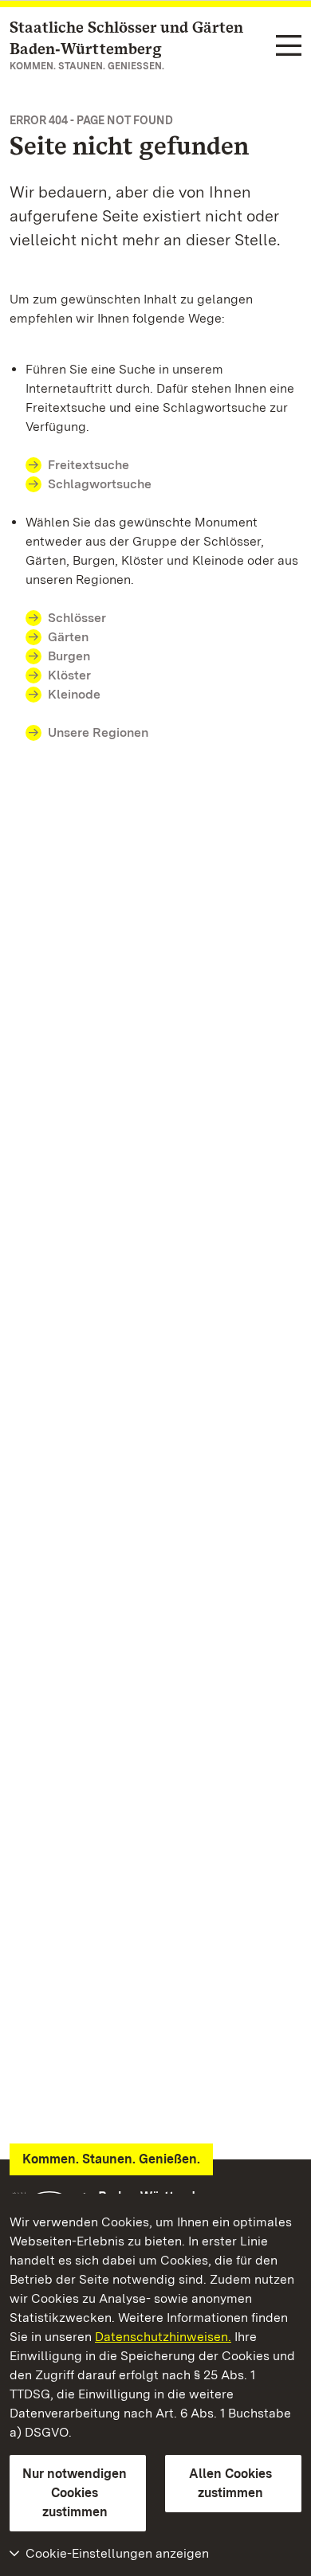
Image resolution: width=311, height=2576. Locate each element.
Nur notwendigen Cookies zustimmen (75, 2493)
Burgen (69, 656)
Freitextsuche (89, 465)
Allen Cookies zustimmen (230, 2483)
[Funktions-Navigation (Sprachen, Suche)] (289, 47)
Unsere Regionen (98, 732)
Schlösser (77, 618)
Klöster (69, 675)
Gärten (68, 637)
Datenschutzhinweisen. (163, 2337)
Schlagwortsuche (100, 484)
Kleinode (74, 694)
